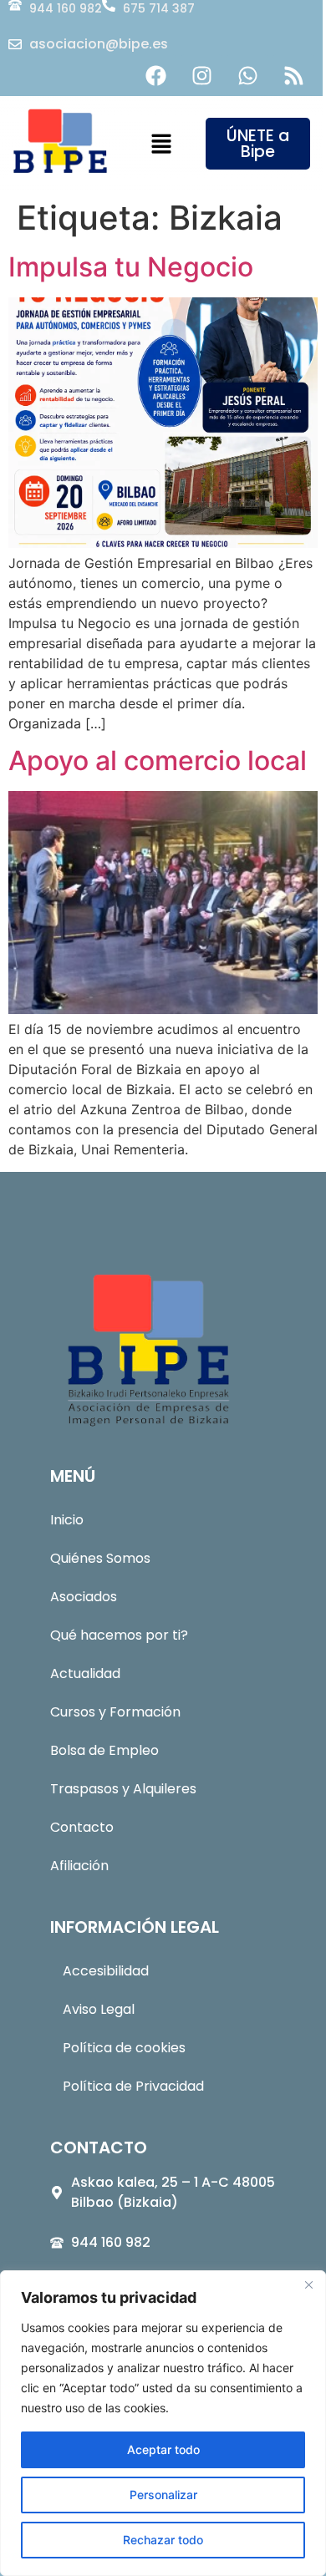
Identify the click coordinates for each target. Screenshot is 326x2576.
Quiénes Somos (100, 1558)
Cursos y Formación (115, 1712)
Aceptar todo (163, 2449)
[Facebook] (155, 75)
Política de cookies (124, 2048)
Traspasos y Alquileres (123, 1789)
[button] (161, 145)
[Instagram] (201, 75)
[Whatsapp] (247, 75)
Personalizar (163, 2495)
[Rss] (293, 75)
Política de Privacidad (133, 2086)
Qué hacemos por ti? (119, 1635)
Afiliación (79, 1866)
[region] (163, 2423)
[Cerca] (308, 2284)
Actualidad (85, 1673)
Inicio (67, 1520)
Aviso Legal (99, 2009)
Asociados (84, 1597)
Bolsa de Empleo (104, 1750)
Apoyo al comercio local (158, 761)
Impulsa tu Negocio (131, 267)
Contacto (82, 1827)
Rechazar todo (163, 2540)
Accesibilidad (106, 1971)
